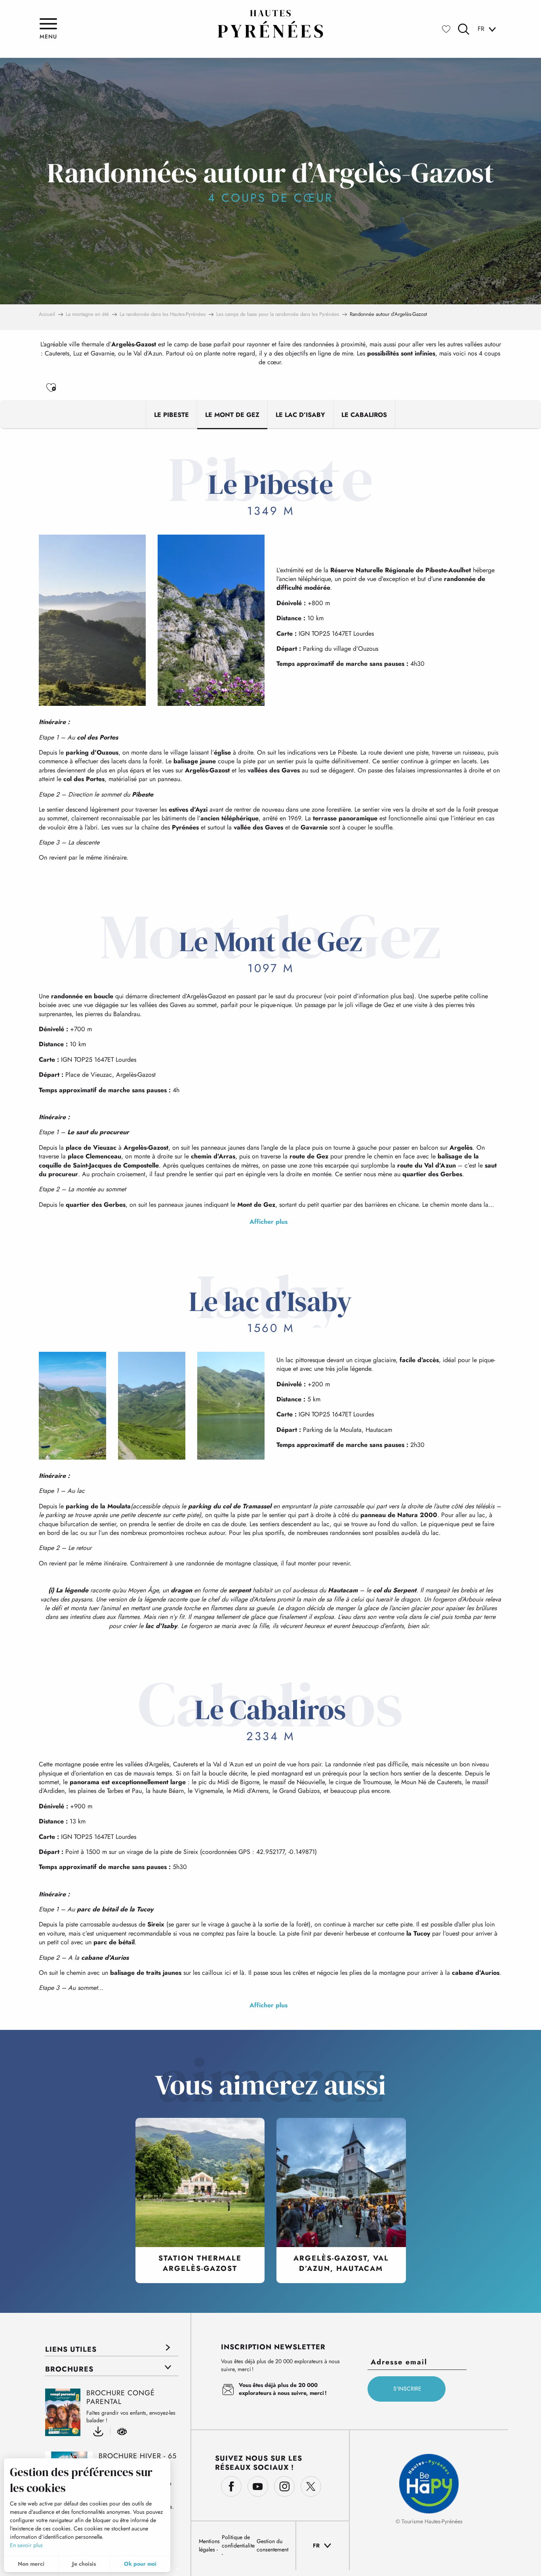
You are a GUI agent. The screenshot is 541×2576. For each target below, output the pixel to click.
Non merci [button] (31, 2564)
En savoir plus (26, 2545)
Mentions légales (209, 2545)
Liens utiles (71, 2349)
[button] (464, 29)
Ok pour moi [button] (140, 2564)
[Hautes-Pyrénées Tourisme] (270, 24)
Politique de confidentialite (238, 2541)
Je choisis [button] (84, 2564)
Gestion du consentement (272, 2545)
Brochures (69, 2369)
